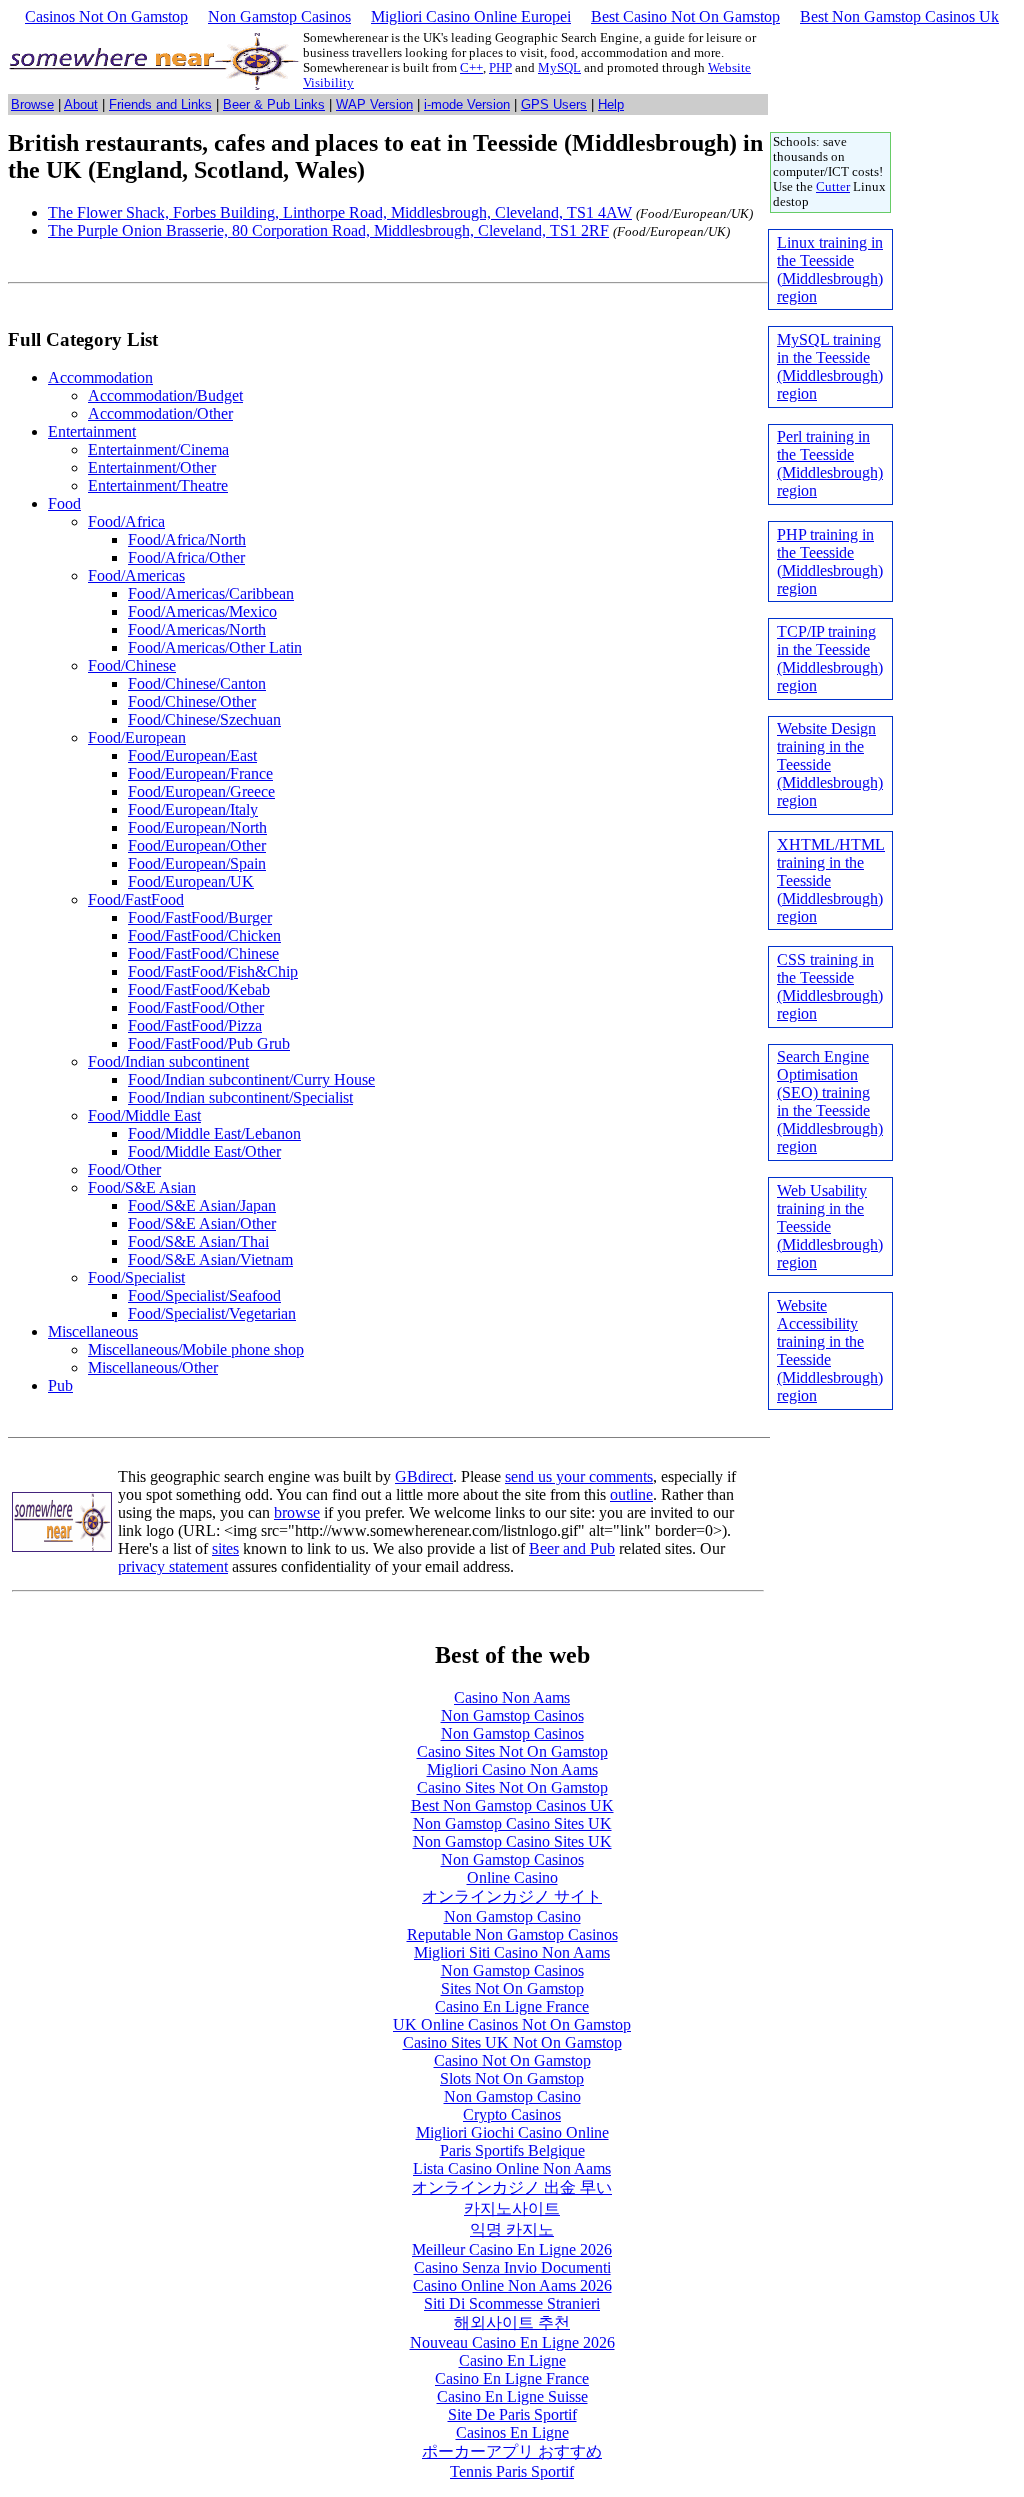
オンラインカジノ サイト (512, 1896)
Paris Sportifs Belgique (512, 2150)
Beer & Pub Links (274, 104)
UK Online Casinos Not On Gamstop (512, 2024)
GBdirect (424, 1476)
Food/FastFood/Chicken (204, 935)
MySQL (559, 68)
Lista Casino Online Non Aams (512, 2168)
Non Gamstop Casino (512, 1916)
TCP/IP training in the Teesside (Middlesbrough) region (830, 658)
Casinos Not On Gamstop (106, 16)
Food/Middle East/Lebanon (214, 1133)
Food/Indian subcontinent (168, 1061)
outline (631, 1494)
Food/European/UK (191, 881)
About (81, 104)
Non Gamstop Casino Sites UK (512, 1823)
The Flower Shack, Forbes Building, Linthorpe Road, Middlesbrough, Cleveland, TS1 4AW (340, 212)
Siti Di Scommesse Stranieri (512, 2303)
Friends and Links (160, 104)
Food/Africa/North (187, 539)
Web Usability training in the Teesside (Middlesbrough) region (830, 1226)
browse (297, 1512)
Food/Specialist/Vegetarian (212, 1313)
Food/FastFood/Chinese (203, 953)
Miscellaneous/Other (153, 1367)
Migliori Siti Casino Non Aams (512, 1952)
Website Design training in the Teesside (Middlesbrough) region (830, 764)
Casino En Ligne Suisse (512, 2396)
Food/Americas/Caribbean (211, 593)
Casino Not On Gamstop (512, 2060)
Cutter (833, 187)
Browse (32, 104)
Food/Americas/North (197, 629)
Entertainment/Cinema (158, 449)
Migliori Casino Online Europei (471, 16)
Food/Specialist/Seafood (204, 1295)
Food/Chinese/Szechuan (204, 719)
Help (611, 104)
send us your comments (579, 1476)
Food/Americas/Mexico (202, 611)
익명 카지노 (512, 2229)
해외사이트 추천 (512, 2322)
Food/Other (124, 1169)
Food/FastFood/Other (196, 1007)
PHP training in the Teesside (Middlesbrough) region (830, 561)
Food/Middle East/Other (204, 1151)
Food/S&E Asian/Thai (198, 1241)
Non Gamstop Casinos (279, 16)
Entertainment (92, 431)
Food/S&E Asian (142, 1187)
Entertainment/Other (152, 467)
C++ (471, 68)
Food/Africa (126, 521)
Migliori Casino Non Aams (512, 1769)
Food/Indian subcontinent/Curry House (251, 1079)
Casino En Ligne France (512, 2006)
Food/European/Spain (197, 863)
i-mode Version (467, 104)
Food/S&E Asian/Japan (202, 1205)
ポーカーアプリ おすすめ (512, 2451)
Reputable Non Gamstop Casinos (512, 1934)
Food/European (137, 737)
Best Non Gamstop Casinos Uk (899, 16)
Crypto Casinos (512, 2114)
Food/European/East (192, 755)
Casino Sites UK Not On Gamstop (512, 2042)
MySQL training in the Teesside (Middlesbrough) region (830, 366)
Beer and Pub (572, 1548)
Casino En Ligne (512, 2360)
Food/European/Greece (201, 791)
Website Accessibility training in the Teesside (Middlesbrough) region (830, 1350)
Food (64, 503)
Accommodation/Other (160, 413)
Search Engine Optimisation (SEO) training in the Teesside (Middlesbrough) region (830, 1101)
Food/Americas (136, 575)
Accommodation (100, 377)
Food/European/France (200, 773)
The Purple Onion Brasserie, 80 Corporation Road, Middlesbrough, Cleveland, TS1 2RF (328, 230)
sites (225, 1548)
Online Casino (512, 1877)
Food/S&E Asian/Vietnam (210, 1259)
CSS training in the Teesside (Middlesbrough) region (830, 986)
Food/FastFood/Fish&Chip (213, 971)
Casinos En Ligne (512, 2432)
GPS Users (554, 104)
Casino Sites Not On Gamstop (512, 1751)
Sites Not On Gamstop (512, 1988)
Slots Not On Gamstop (512, 2078)
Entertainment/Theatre (158, 485)
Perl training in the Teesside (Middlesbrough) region (830, 463)
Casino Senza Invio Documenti (512, 2267)
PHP (500, 68)
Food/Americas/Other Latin (215, 647)
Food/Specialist (136, 1277)
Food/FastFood (136, 899)
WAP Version (374, 104)
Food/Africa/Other (186, 557)
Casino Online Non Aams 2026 (512, 2285)
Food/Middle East (144, 1115)
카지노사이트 (512, 2208)
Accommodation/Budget (165, 395)
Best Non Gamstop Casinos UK (512, 1805)
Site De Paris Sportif (512, 2414)
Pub (60, 1385)
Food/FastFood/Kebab (199, 989)
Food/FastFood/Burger (200, 917)
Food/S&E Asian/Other (202, 1223)
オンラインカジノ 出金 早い (512, 2187)
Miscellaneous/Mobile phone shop (196, 1349)
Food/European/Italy (193, 809)
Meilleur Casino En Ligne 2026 (512, 2249)
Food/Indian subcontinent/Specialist (240, 1097)
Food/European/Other (197, 845)
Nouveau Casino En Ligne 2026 (512, 2342)
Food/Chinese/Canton (197, 683)
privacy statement (173, 1566)
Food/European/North (197, 827)
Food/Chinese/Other (192, 701)
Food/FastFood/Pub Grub (209, 1043)
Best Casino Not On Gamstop (685, 16)
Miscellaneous (93, 1331)
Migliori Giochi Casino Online (512, 2132)
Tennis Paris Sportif (512, 2471)
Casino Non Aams (512, 1697)
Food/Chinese (132, 665)
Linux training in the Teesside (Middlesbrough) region (830, 269)
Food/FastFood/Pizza (195, 1025)
